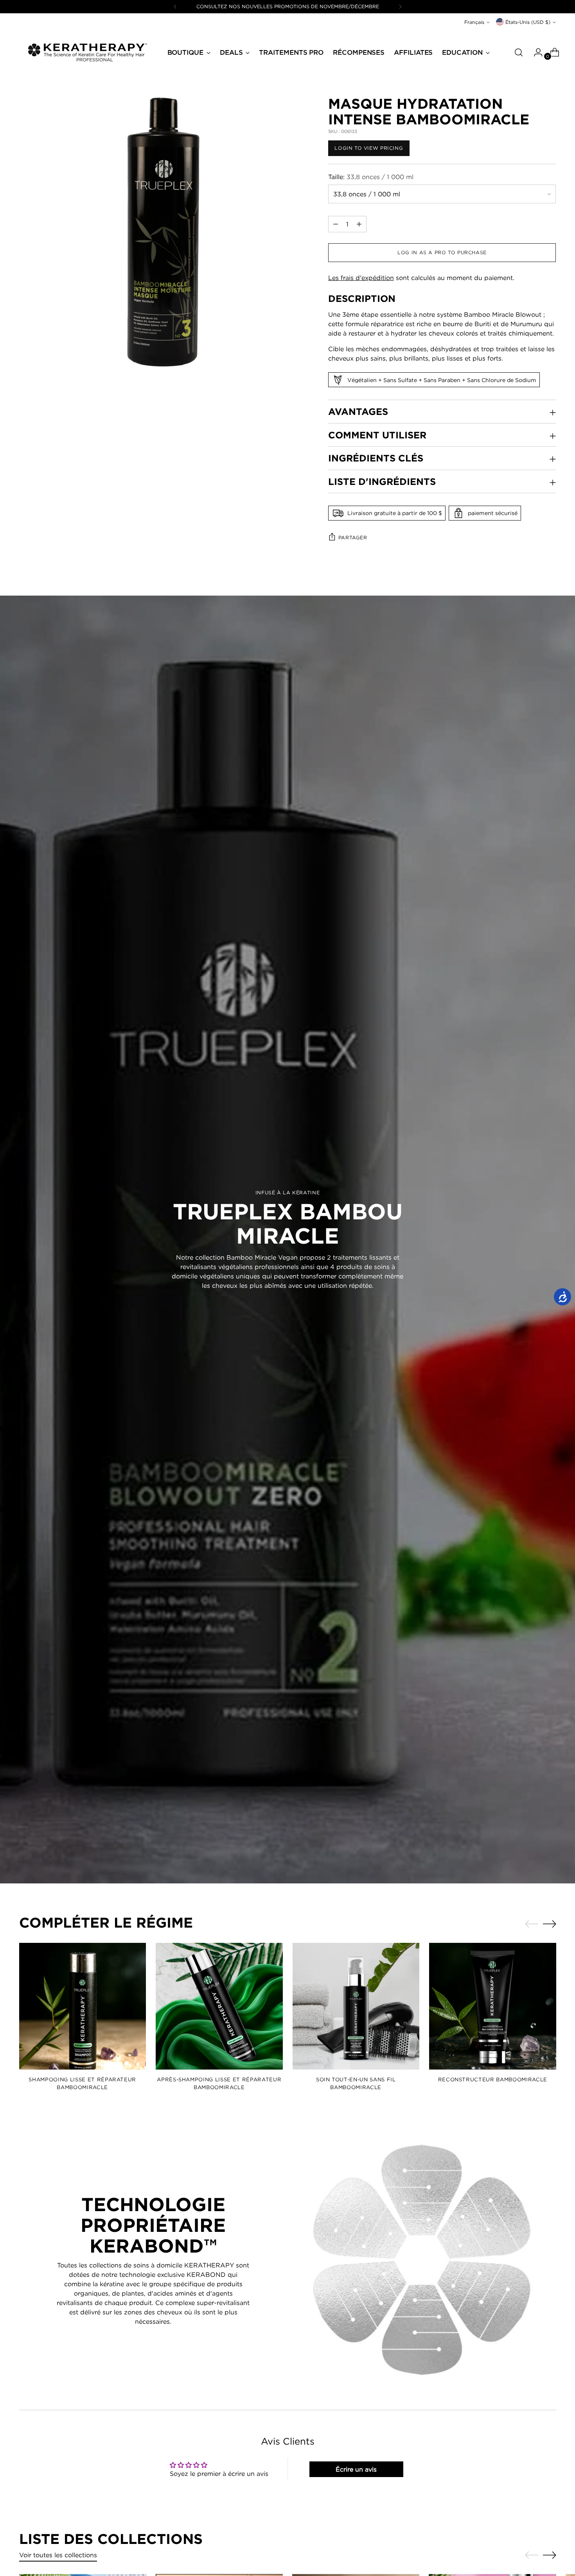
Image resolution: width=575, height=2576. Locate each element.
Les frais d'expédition (361, 278)
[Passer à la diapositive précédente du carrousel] (532, 1924)
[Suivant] (400, 7)
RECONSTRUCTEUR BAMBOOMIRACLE (493, 2079)
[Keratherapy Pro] (88, 52)
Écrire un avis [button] (356, 2469)
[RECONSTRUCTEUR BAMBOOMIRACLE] (493, 2006)
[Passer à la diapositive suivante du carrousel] (550, 1924)
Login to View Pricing (369, 148)
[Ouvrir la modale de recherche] (519, 52)
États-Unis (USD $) (528, 22)
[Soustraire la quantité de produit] (359, 224)
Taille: (371, 177)
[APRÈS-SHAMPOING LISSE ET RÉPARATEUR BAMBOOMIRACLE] (219, 2006)
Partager (353, 538)
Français (474, 22)
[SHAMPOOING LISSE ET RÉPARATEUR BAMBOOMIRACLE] (83, 2006)
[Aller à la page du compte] (535, 52)
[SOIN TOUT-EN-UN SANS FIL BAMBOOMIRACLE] (356, 2006)
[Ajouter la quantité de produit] (336, 224)
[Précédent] (175, 7)
